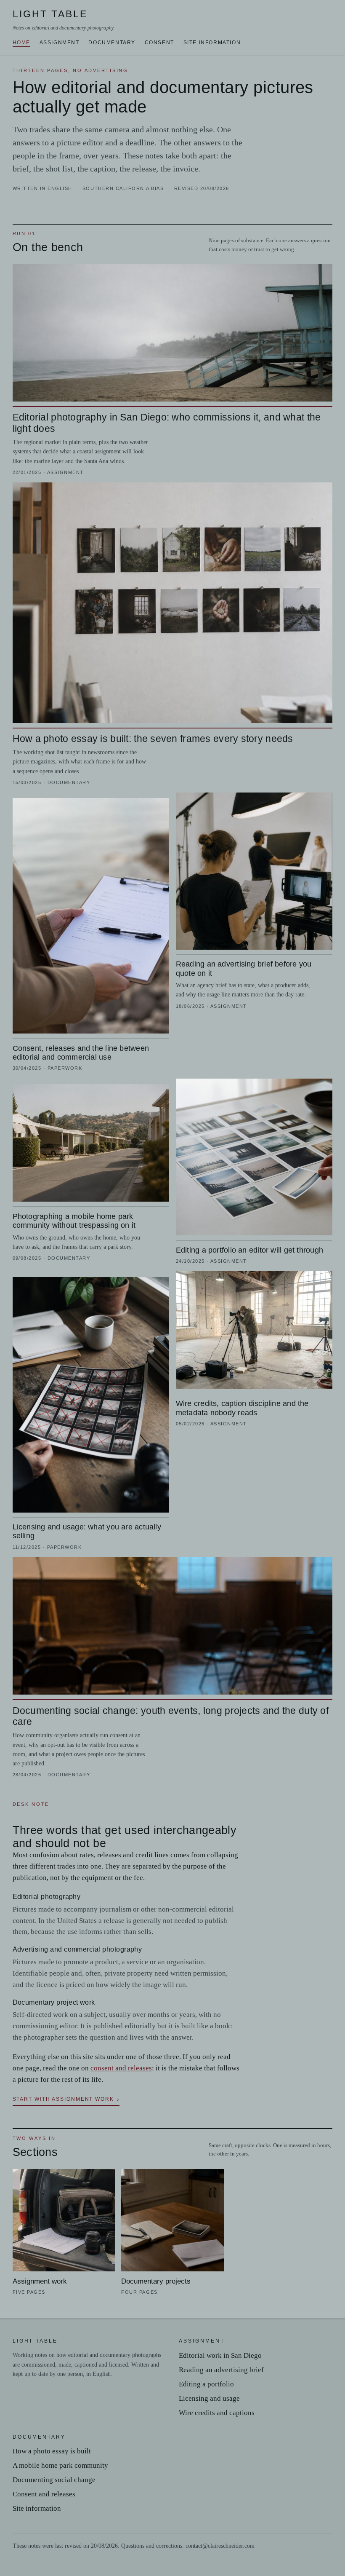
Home (21, 43)
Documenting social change (54, 2480)
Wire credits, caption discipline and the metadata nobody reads (242, 1408)
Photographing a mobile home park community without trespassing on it (74, 1221)
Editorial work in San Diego (220, 2355)
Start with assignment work (63, 2099)
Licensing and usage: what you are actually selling (87, 1531)
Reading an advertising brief (221, 2370)
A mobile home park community (60, 2465)
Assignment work (40, 2281)
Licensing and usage (209, 2398)
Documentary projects (156, 2281)
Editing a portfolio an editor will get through (249, 1250)
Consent (159, 43)
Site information (212, 43)
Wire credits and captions (217, 2413)
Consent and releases (44, 2494)
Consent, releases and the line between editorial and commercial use (81, 1052)
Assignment (60, 43)
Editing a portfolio (206, 2384)
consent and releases (121, 2068)
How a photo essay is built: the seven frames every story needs (153, 739)
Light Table (63, 20)
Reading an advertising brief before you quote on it (244, 968)
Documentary (112, 43)
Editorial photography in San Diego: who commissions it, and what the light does (167, 423)
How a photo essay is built (52, 2451)
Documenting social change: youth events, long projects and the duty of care (171, 1716)
